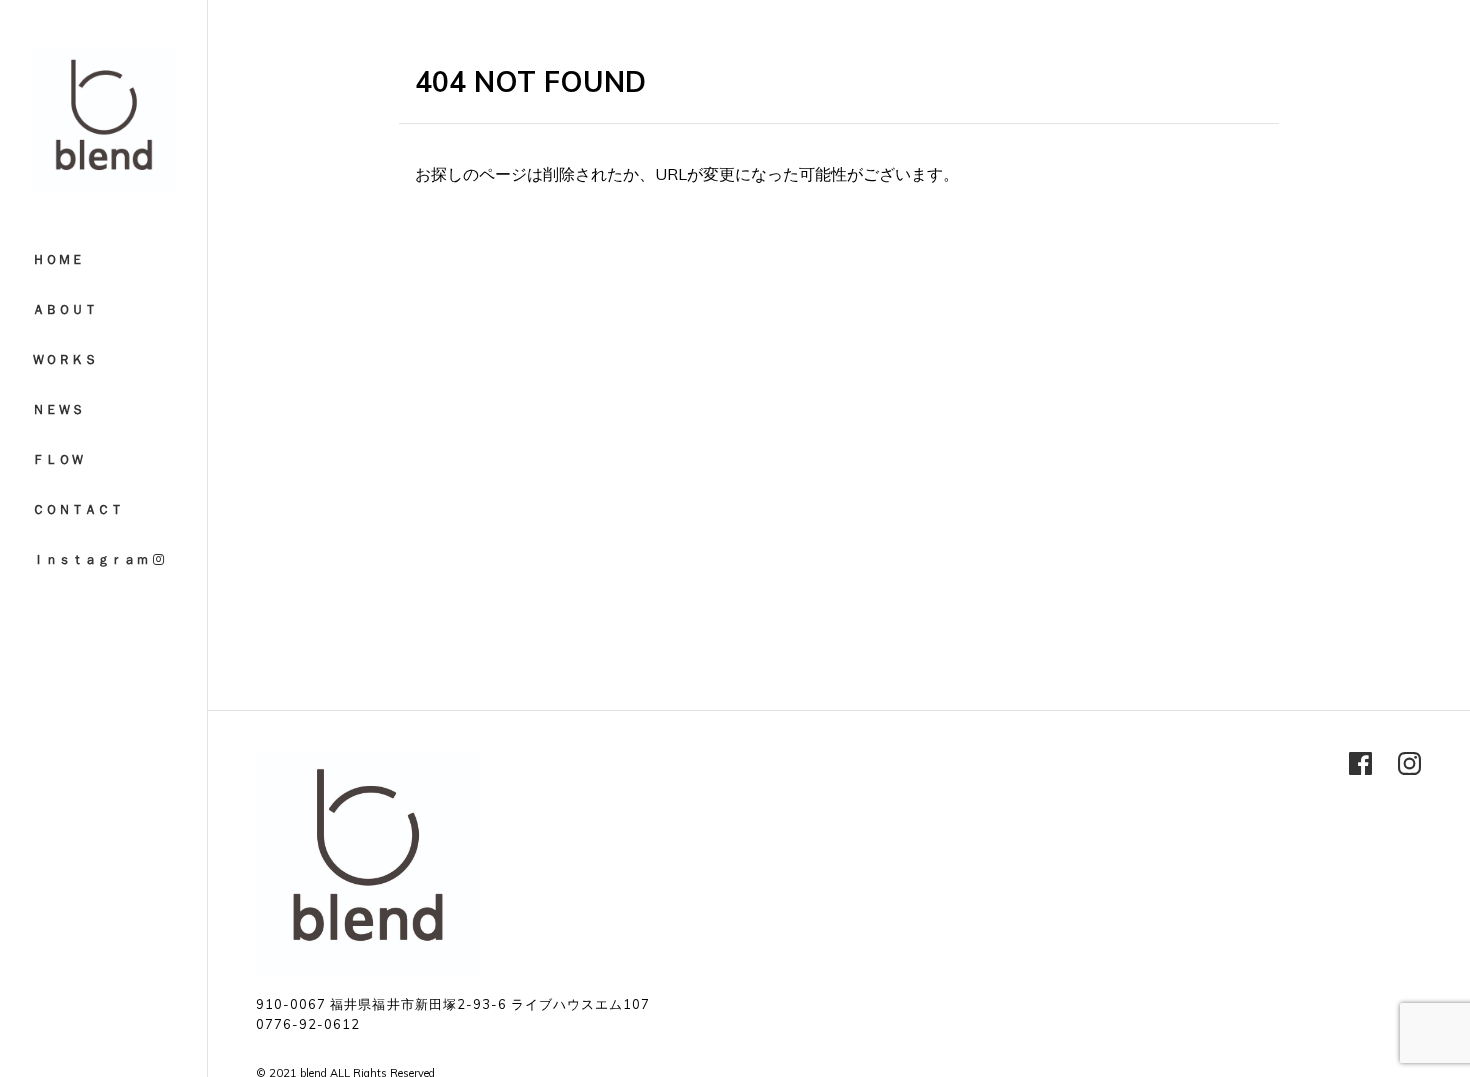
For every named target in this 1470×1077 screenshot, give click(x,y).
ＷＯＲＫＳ (64, 359)
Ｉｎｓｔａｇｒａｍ (92, 559)
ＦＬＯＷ (58, 459)
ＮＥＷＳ (58, 409)
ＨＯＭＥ (58, 259)
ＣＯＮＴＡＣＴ (77, 509)
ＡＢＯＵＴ (64, 309)
